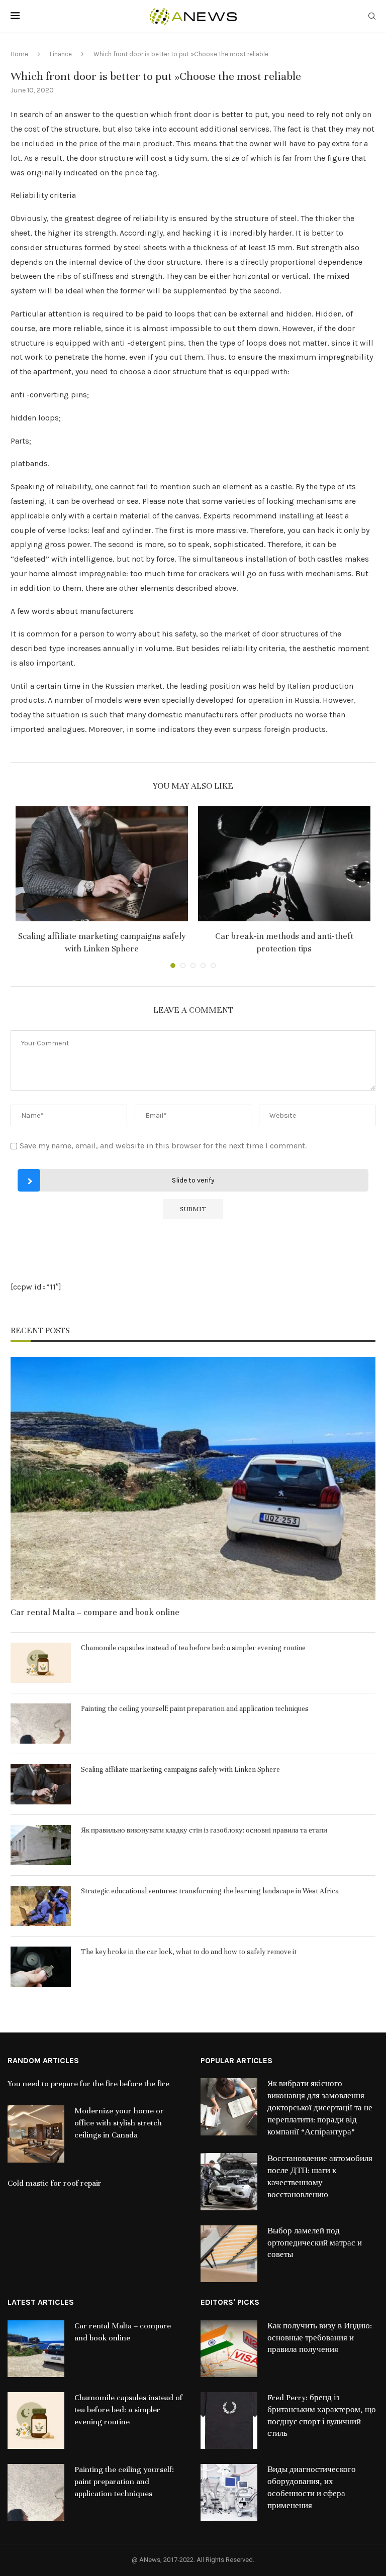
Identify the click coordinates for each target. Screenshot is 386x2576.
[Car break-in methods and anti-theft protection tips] (284, 864)
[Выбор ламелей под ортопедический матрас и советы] (229, 2254)
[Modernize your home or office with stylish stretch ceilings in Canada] (36, 2134)
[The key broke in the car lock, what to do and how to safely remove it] (41, 1967)
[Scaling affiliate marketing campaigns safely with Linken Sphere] (102, 864)
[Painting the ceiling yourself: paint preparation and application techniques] (41, 1724)
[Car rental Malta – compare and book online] (193, 1478)
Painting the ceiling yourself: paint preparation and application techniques (195, 1709)
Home (19, 54)
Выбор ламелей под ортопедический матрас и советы (315, 2243)
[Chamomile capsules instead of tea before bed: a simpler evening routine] (41, 1663)
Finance (61, 54)
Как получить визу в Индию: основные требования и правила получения (320, 2338)
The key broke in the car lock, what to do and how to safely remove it (189, 1952)
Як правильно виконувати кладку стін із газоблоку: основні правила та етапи (204, 1830)
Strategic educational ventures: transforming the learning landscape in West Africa (210, 1891)
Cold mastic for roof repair (55, 2183)
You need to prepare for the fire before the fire (88, 2084)
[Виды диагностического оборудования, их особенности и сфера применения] (229, 2492)
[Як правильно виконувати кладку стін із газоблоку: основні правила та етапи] (41, 1845)
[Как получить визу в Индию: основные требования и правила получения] (229, 2349)
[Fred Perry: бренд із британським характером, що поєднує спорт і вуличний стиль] (229, 2421)
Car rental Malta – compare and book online (95, 1612)
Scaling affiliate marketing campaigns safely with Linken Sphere (180, 1769)
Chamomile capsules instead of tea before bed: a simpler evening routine (193, 1648)
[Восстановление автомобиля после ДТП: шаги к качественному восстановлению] (229, 2181)
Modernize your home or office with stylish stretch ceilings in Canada (119, 2123)
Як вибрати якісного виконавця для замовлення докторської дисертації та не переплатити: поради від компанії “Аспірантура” (320, 2108)
